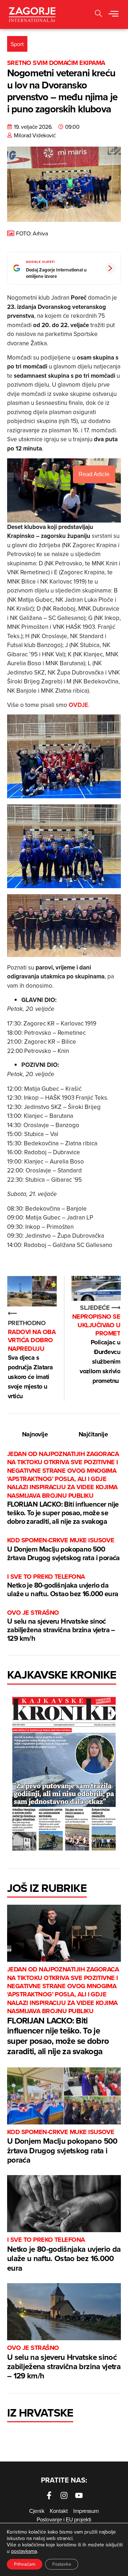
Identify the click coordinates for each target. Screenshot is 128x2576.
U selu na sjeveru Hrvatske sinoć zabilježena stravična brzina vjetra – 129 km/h (61, 1626)
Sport (17, 44)
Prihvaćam (25, 2564)
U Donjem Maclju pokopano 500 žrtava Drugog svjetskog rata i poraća (63, 1549)
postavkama (24, 2551)
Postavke (62, 2564)
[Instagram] (64, 2495)
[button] (113, 14)
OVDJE (78, 705)
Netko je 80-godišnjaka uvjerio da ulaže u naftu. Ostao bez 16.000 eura (63, 1586)
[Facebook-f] (49, 2495)
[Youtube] (79, 2495)
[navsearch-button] (98, 14)
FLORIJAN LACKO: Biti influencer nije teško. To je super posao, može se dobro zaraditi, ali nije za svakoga (63, 1488)
